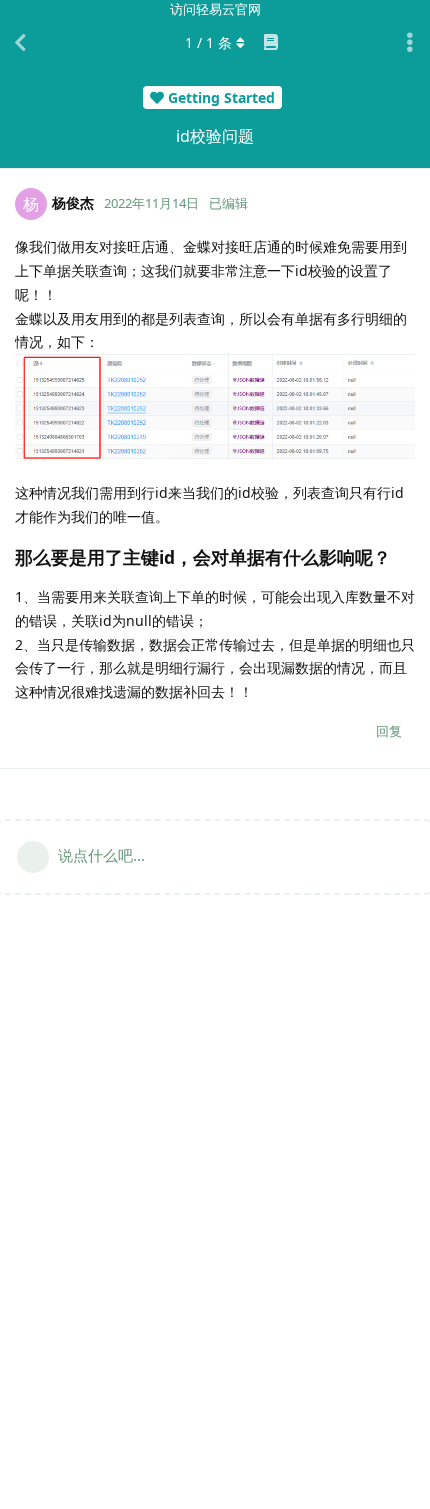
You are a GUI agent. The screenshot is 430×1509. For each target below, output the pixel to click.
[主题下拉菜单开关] (410, 43)
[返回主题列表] (20, 43)
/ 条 (208, 42)
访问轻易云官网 (215, 9)
